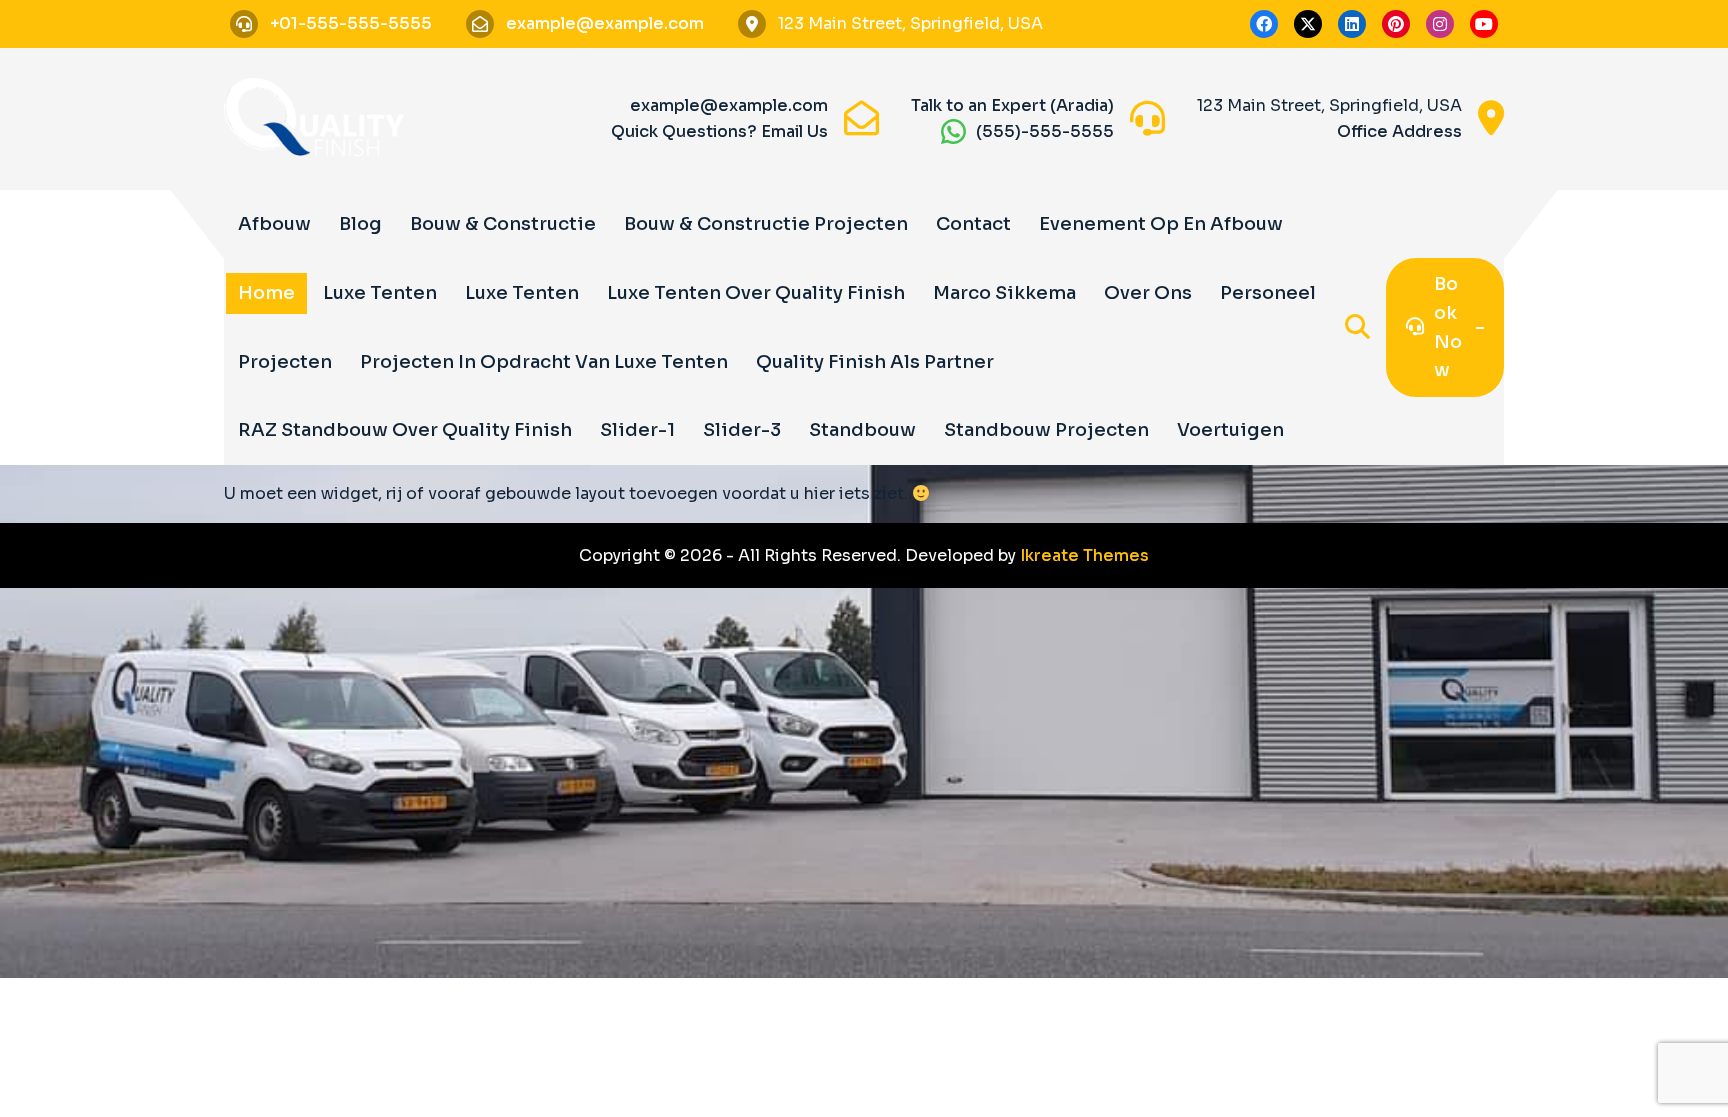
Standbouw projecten (1046, 430)
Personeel (1268, 293)
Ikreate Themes (1084, 555)
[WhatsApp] (953, 131)
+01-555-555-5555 (351, 23)
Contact (973, 224)
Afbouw (274, 224)
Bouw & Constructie (503, 224)
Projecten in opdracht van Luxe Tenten (544, 362)
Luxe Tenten (380, 293)
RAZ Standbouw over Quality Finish (405, 430)
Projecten (285, 362)
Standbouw (862, 430)
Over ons (1148, 293)
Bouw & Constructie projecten (766, 224)
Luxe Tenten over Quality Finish (756, 293)
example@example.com (605, 23)
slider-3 (742, 430)
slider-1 (637, 430)
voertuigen (1230, 430)
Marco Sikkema (1004, 293)
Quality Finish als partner (875, 362)
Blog (360, 224)
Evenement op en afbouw (1161, 224)
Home (266, 293)
